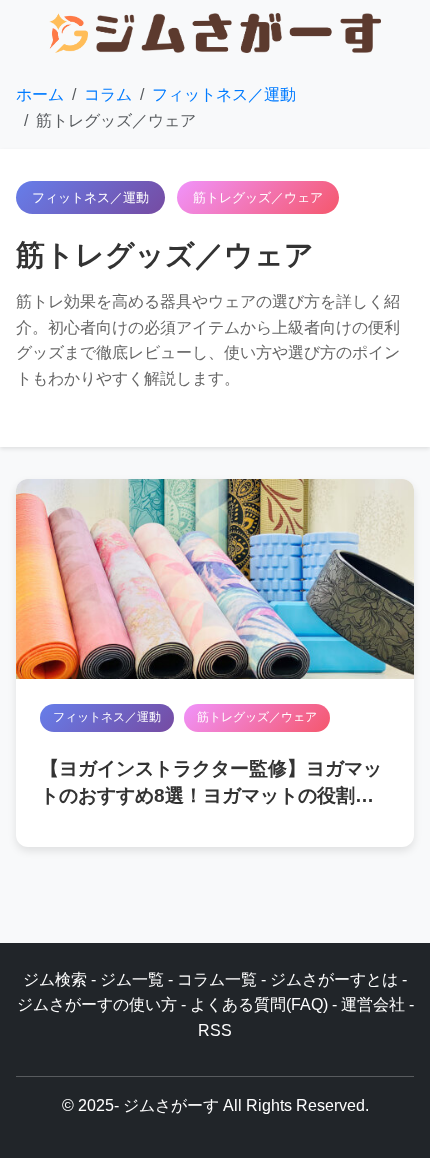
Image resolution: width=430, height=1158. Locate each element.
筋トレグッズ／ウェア (257, 717)
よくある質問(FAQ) (259, 1004)
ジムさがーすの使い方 (97, 1004)
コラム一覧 (217, 979)
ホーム (40, 94)
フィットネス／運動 (224, 94)
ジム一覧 (132, 979)
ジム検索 (55, 979)
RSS (215, 1030)
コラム (108, 94)
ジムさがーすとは (334, 979)
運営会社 (373, 1004)
